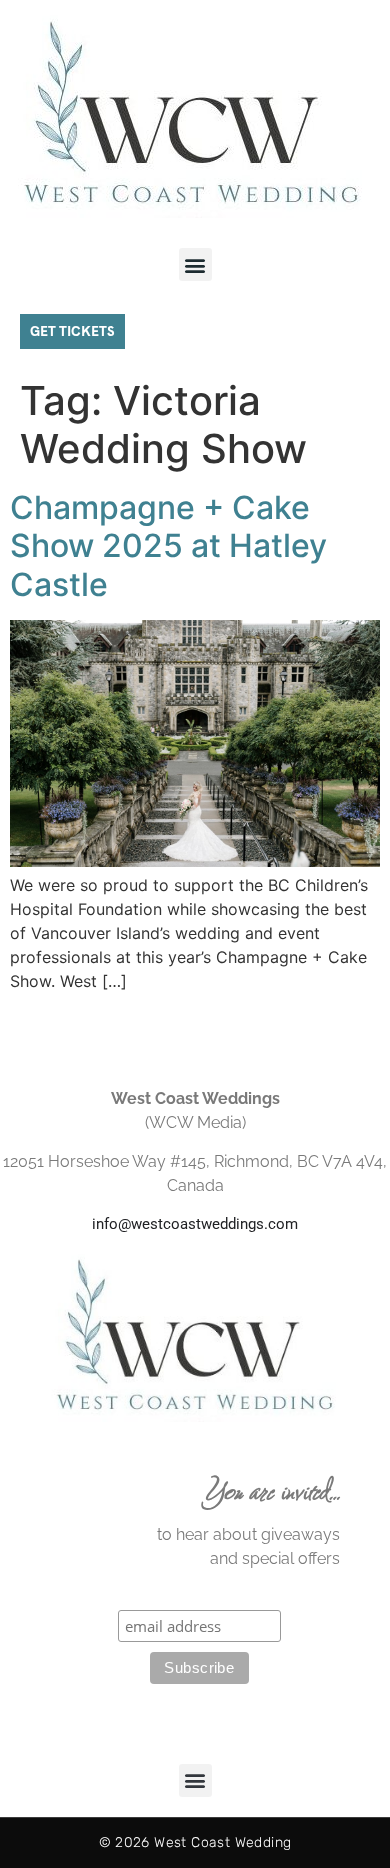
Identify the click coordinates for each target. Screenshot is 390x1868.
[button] (195, 264)
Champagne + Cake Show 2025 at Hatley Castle (168, 546)
